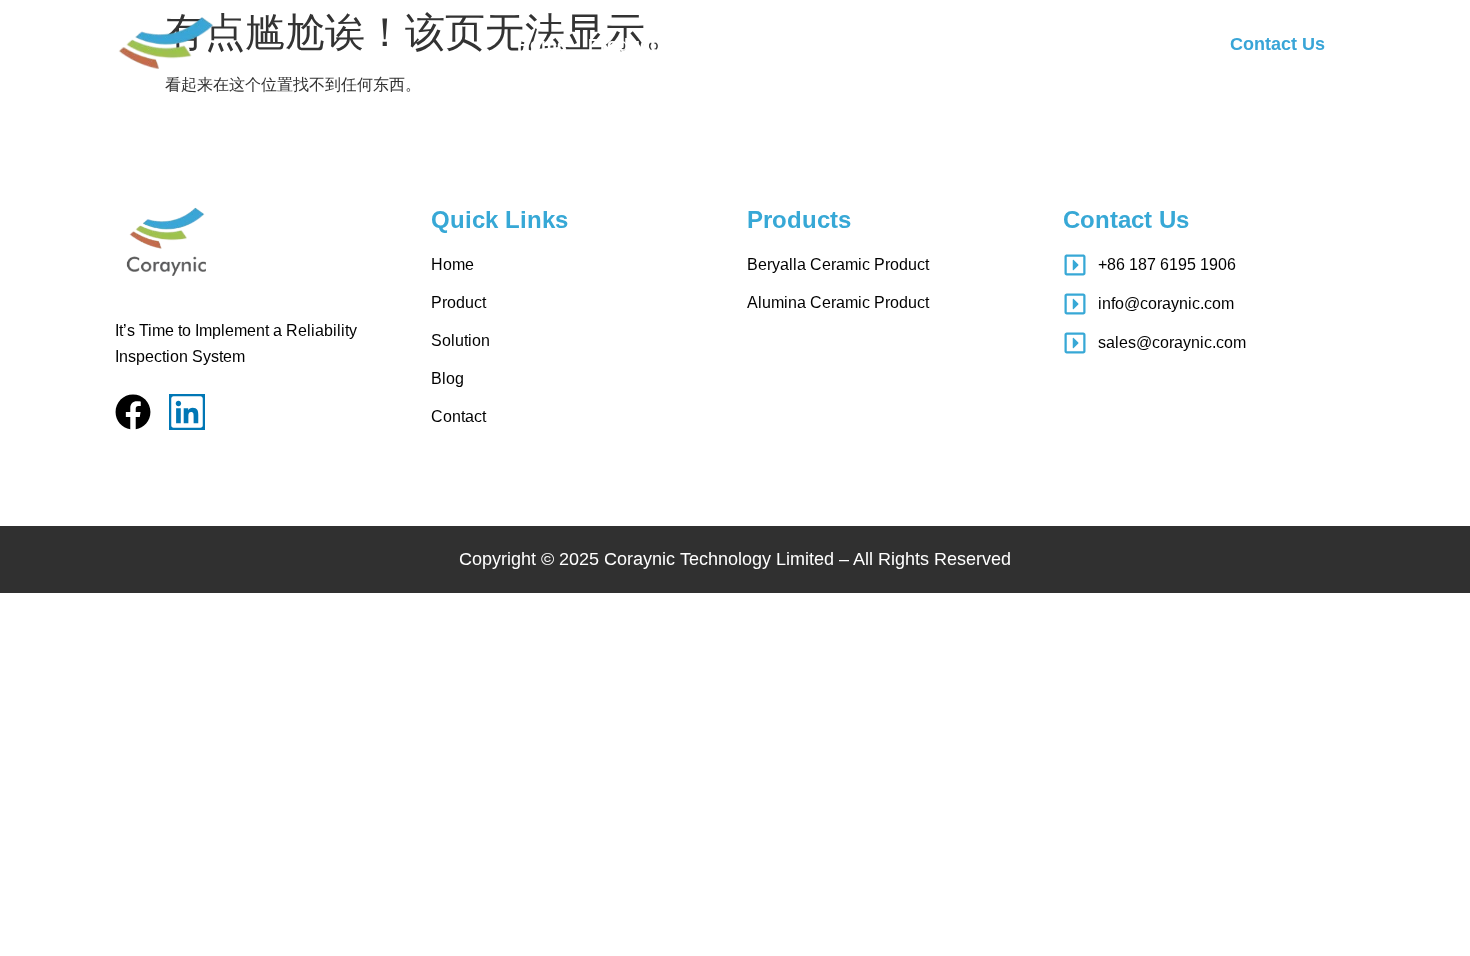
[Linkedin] (187, 412)
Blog (790, 45)
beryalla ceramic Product (838, 264)
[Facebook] (133, 412)
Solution (713, 45)
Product (622, 45)
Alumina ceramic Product (838, 302)
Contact (864, 45)
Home (542, 45)
